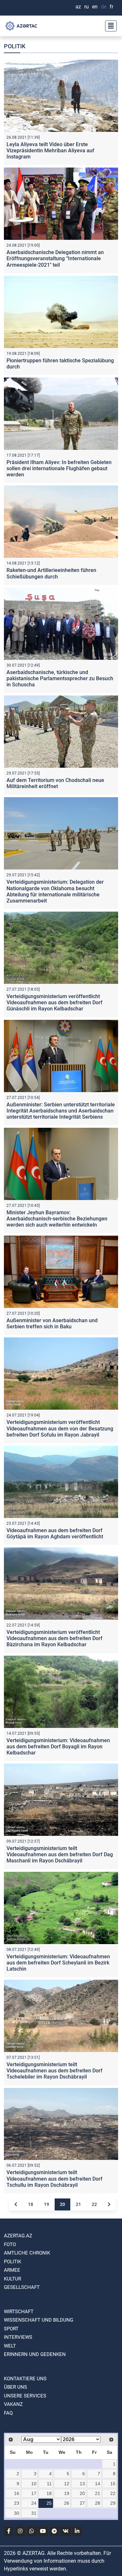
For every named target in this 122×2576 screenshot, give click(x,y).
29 (113, 2503)
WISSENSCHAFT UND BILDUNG (39, 2320)
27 (82, 2503)
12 (67, 2484)
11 (49, 2484)
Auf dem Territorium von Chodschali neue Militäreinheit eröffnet (55, 783)
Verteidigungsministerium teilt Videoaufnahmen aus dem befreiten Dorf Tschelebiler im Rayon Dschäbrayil (54, 2071)
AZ (78, 7)
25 (49, 2503)
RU (87, 7)
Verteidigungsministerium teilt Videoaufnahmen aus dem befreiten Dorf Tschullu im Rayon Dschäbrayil (54, 2179)
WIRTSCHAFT (19, 2312)
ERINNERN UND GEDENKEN (35, 2354)
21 (78, 2204)
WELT (10, 2346)
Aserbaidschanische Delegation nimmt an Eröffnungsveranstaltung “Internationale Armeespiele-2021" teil (55, 258)
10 (34, 2484)
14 (98, 2484)
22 (94, 2204)
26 (67, 2503)
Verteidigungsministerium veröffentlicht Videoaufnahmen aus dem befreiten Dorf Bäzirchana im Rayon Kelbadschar (54, 1638)
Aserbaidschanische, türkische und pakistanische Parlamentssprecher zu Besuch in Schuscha (60, 678)
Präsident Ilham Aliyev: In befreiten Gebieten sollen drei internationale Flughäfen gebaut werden (59, 468)
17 (34, 2493)
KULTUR (13, 2279)
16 (17, 2493)
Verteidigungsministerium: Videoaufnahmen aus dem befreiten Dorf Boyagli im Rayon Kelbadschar (58, 1747)
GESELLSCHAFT (22, 2287)
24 (34, 2503)
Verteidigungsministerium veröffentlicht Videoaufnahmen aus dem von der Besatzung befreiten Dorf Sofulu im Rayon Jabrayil (60, 1428)
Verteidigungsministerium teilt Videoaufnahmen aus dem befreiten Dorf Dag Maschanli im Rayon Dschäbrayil (60, 1854)
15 (113, 2484)
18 (31, 2204)
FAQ (8, 2413)
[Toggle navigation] (109, 26)
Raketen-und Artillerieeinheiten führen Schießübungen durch (51, 573)
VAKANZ (13, 2404)
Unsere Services (25, 2396)
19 (47, 2204)
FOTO (10, 2244)
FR (111, 7)
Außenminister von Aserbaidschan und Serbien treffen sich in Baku (52, 1323)
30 (17, 2513)
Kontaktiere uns (25, 2379)
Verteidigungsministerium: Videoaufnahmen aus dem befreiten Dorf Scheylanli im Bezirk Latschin (58, 1963)
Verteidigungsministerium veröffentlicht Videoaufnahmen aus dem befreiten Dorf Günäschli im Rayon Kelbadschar (54, 1002)
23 (17, 2503)
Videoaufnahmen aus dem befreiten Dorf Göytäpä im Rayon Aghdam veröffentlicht (55, 1533)
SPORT (11, 2329)
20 (62, 2204)
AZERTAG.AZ (18, 2236)
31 (34, 2513)
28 (98, 2503)
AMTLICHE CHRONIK (27, 2253)
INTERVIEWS (18, 2337)
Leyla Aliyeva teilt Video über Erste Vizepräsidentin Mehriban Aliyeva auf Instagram (50, 151)
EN (95, 7)
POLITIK (13, 2262)
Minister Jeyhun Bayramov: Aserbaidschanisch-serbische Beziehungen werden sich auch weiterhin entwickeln (57, 1219)
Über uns (15, 2387)
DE (104, 7)
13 (82, 2484)
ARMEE (12, 2270)
